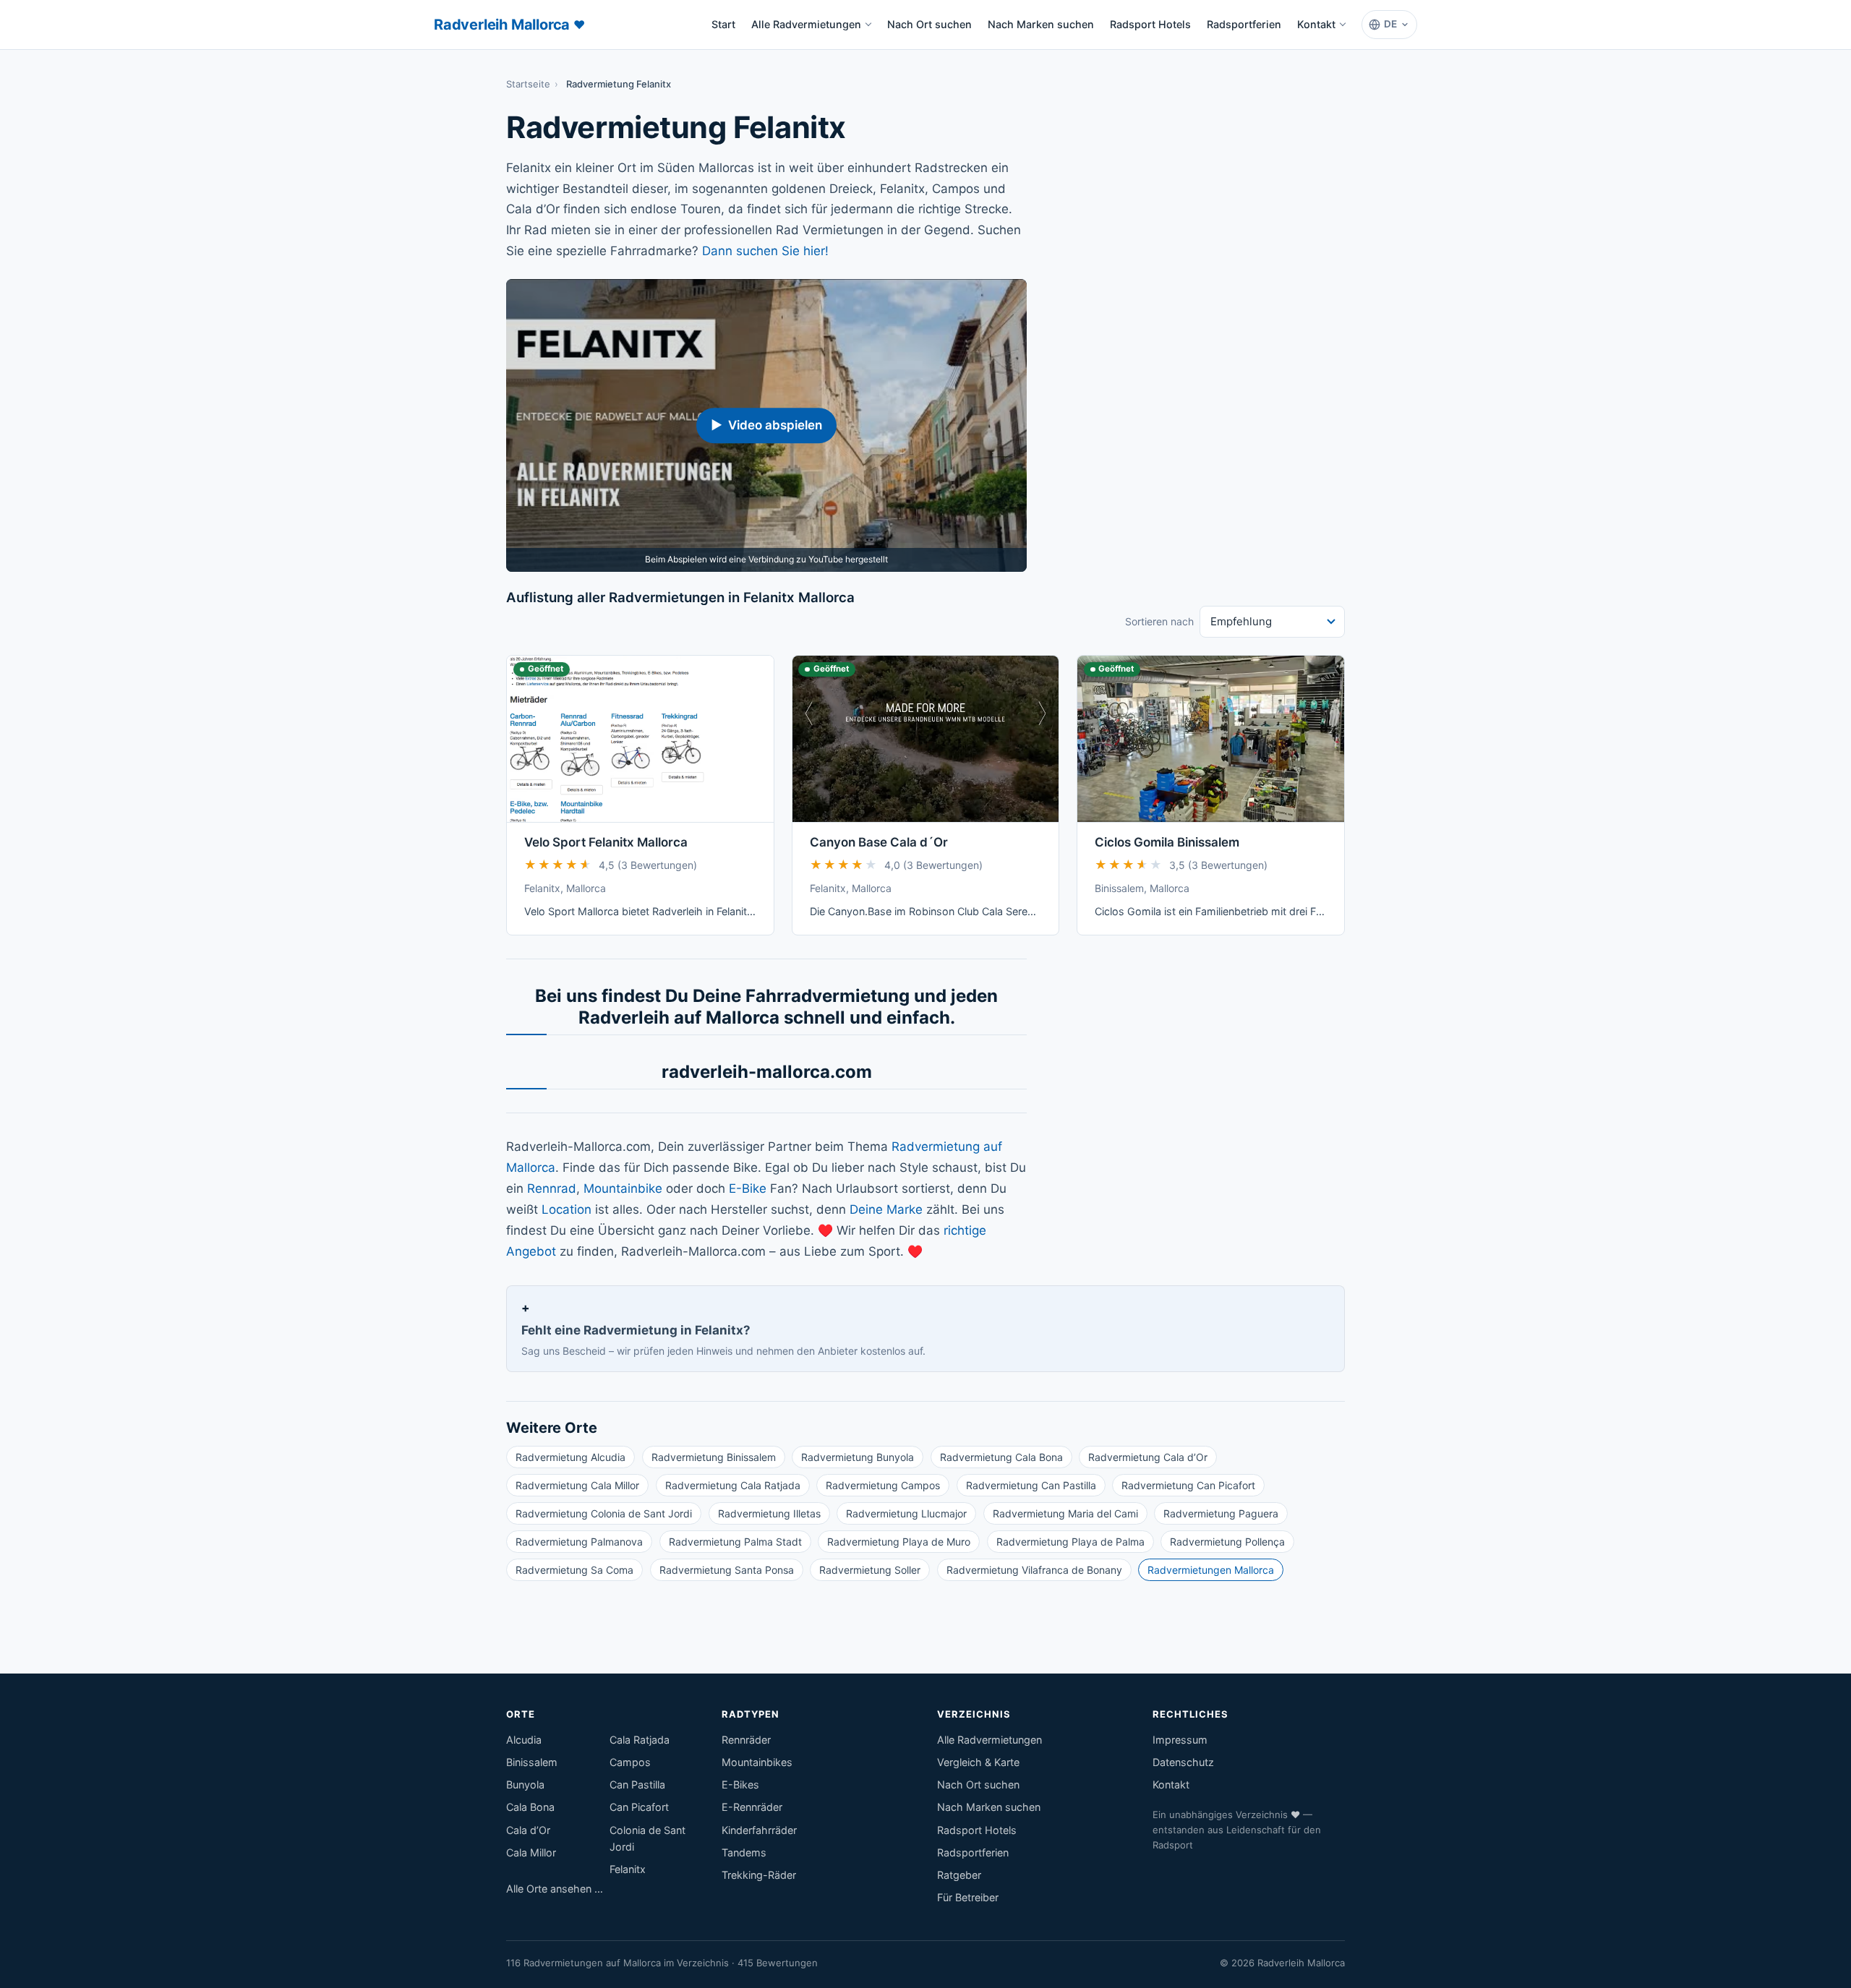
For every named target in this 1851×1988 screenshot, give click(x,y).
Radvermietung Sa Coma (574, 1570)
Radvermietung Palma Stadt (735, 1542)
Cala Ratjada (640, 1740)
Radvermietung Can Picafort (1188, 1485)
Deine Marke (886, 1209)
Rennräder (746, 1740)
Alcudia (524, 1740)
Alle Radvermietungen (806, 24)
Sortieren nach (1159, 621)
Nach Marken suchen (1041, 24)
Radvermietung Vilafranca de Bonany (1034, 1570)
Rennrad (552, 1188)
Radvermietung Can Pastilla (1031, 1485)
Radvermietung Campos (883, 1485)
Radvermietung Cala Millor (577, 1485)
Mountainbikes (757, 1762)
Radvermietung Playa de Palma (1070, 1542)
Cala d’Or (528, 1830)
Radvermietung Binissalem (714, 1457)
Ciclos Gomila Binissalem (1167, 842)
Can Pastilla (637, 1785)
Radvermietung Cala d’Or (1148, 1457)
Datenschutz (1183, 1762)
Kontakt (1316, 24)
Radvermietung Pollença (1227, 1542)
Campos (630, 1762)
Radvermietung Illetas (769, 1513)
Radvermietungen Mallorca (1211, 1570)
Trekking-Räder (759, 1875)
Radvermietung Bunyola (858, 1457)
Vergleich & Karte (978, 1762)
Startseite (528, 84)
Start (727, 29)
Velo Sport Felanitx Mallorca (606, 842)
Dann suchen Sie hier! (765, 251)
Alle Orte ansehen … (555, 1889)
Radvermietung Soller (870, 1570)
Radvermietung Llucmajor (906, 1513)
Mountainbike (623, 1188)
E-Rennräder (752, 1807)
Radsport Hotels (1150, 24)
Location (567, 1209)
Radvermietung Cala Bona (1001, 1457)
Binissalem (532, 1762)
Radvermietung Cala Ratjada (733, 1485)
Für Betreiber (968, 1897)
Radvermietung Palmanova (579, 1542)
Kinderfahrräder (759, 1830)
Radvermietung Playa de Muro (899, 1542)
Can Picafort (639, 1807)
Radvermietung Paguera (1221, 1513)
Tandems (744, 1852)
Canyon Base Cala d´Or (879, 842)
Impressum (1180, 1740)
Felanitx (628, 1869)
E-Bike (748, 1188)
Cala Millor (531, 1852)
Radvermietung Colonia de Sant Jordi (604, 1513)
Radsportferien (1244, 24)
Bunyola (525, 1785)
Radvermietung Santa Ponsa (727, 1570)
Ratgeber (959, 1875)
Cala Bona (530, 1807)
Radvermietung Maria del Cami (1065, 1513)
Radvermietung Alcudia (570, 1457)
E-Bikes (740, 1785)
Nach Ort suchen (929, 24)
